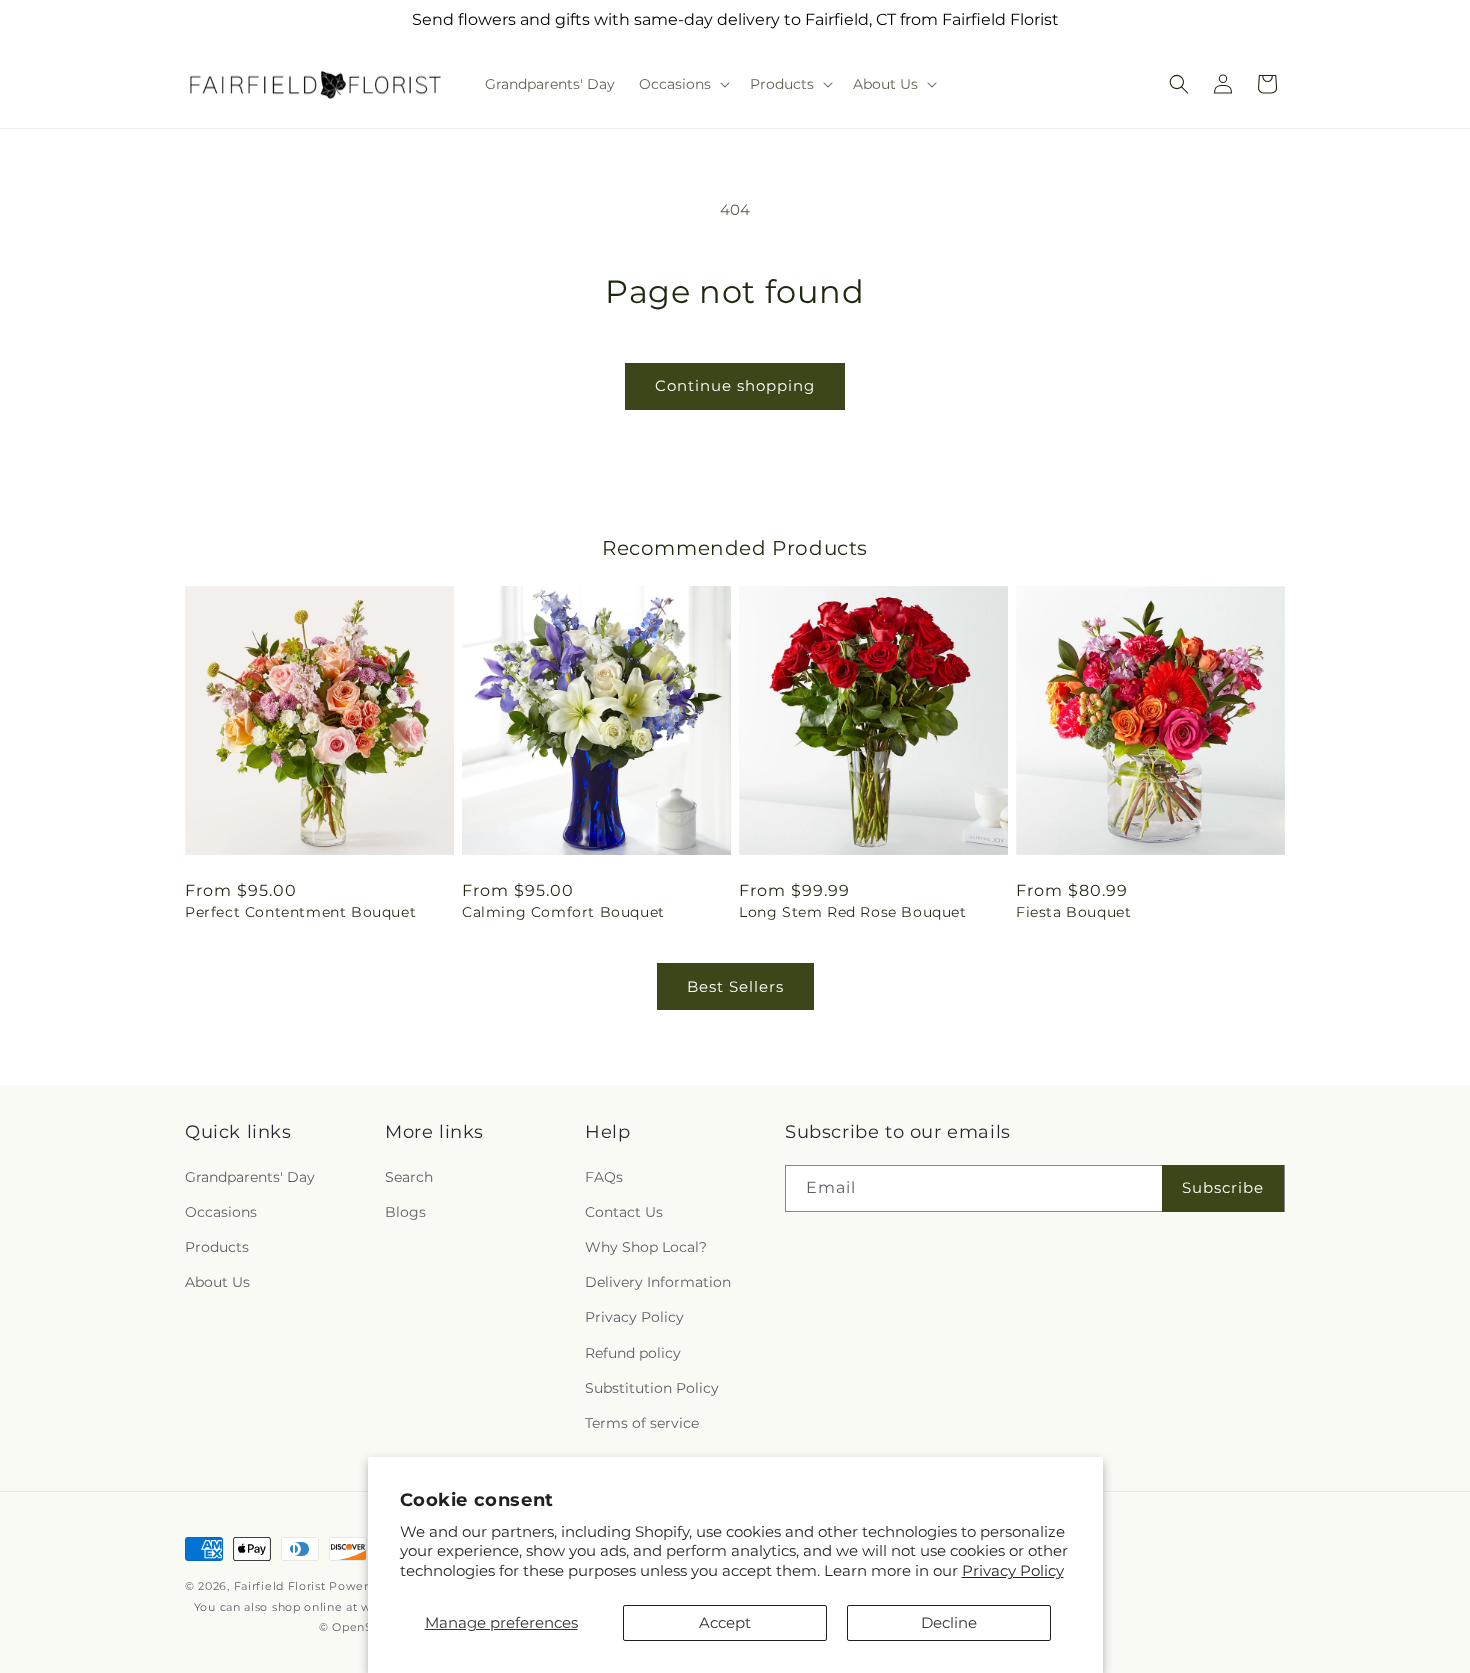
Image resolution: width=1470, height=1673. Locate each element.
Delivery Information (658, 1282)
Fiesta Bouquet (1073, 912)
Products (217, 1247)
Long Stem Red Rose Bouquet (853, 912)
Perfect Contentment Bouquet (300, 912)
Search (409, 1177)
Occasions (221, 1212)
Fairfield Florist (280, 1586)
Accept (725, 1622)
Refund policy (633, 1353)
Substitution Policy (652, 1388)
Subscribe (1223, 1187)
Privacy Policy (1013, 1570)
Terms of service (642, 1423)
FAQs (604, 1177)
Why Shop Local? (646, 1247)
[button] (682, 84)
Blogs (405, 1212)
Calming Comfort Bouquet (563, 912)
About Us (217, 1282)
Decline (949, 1622)
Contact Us (624, 1212)
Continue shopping (735, 385)
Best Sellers (735, 986)
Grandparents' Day (250, 1177)
